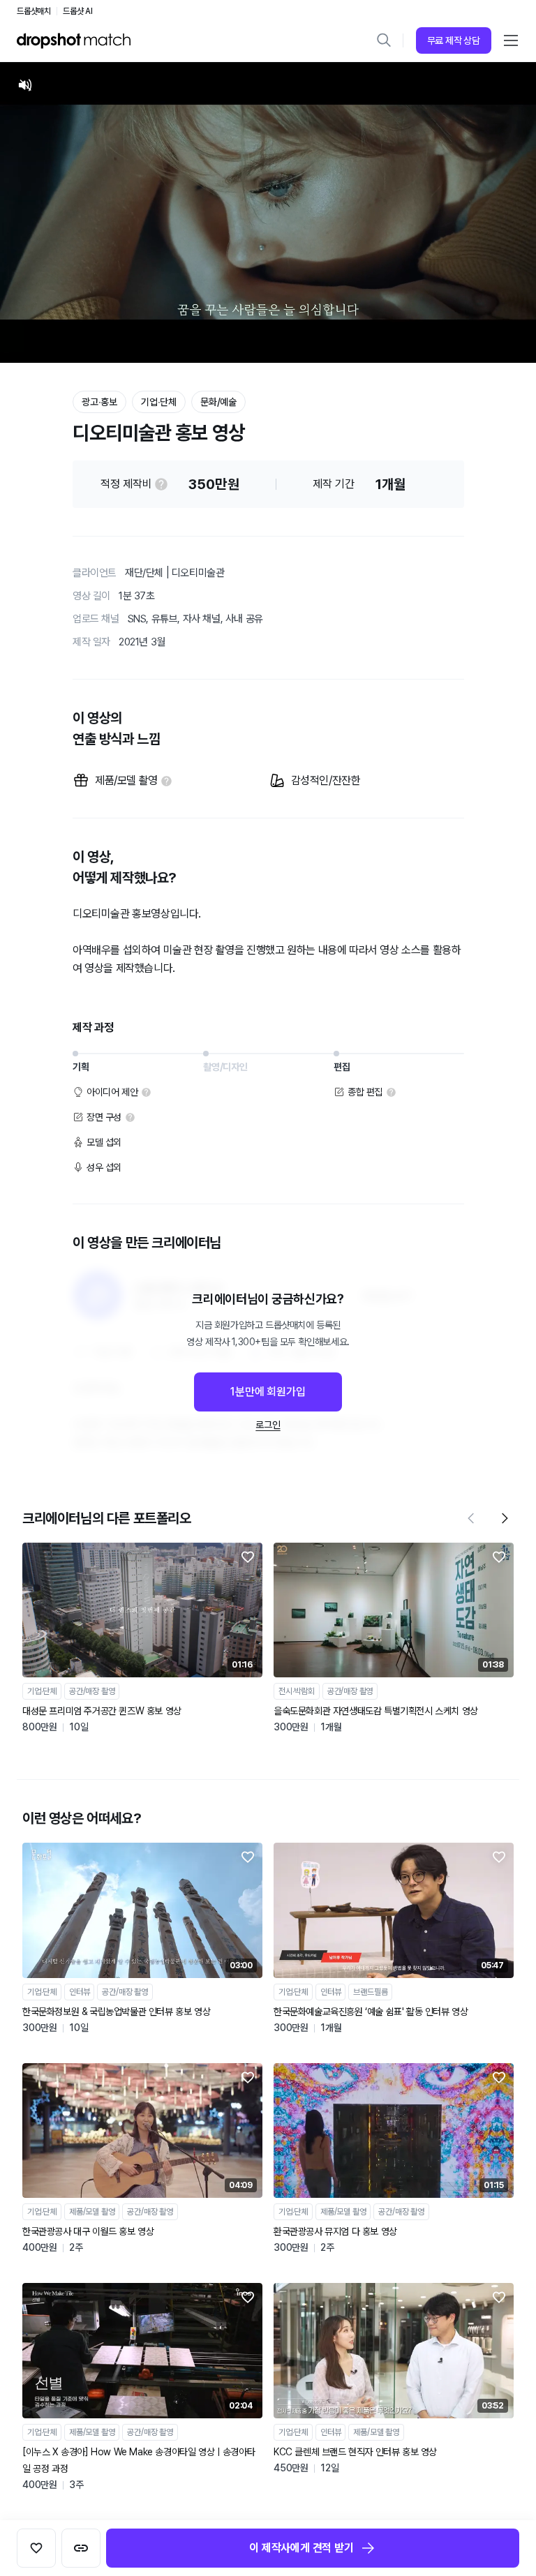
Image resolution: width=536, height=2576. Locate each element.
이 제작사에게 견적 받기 (301, 2548)
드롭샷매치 (34, 11)
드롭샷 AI (78, 11)
